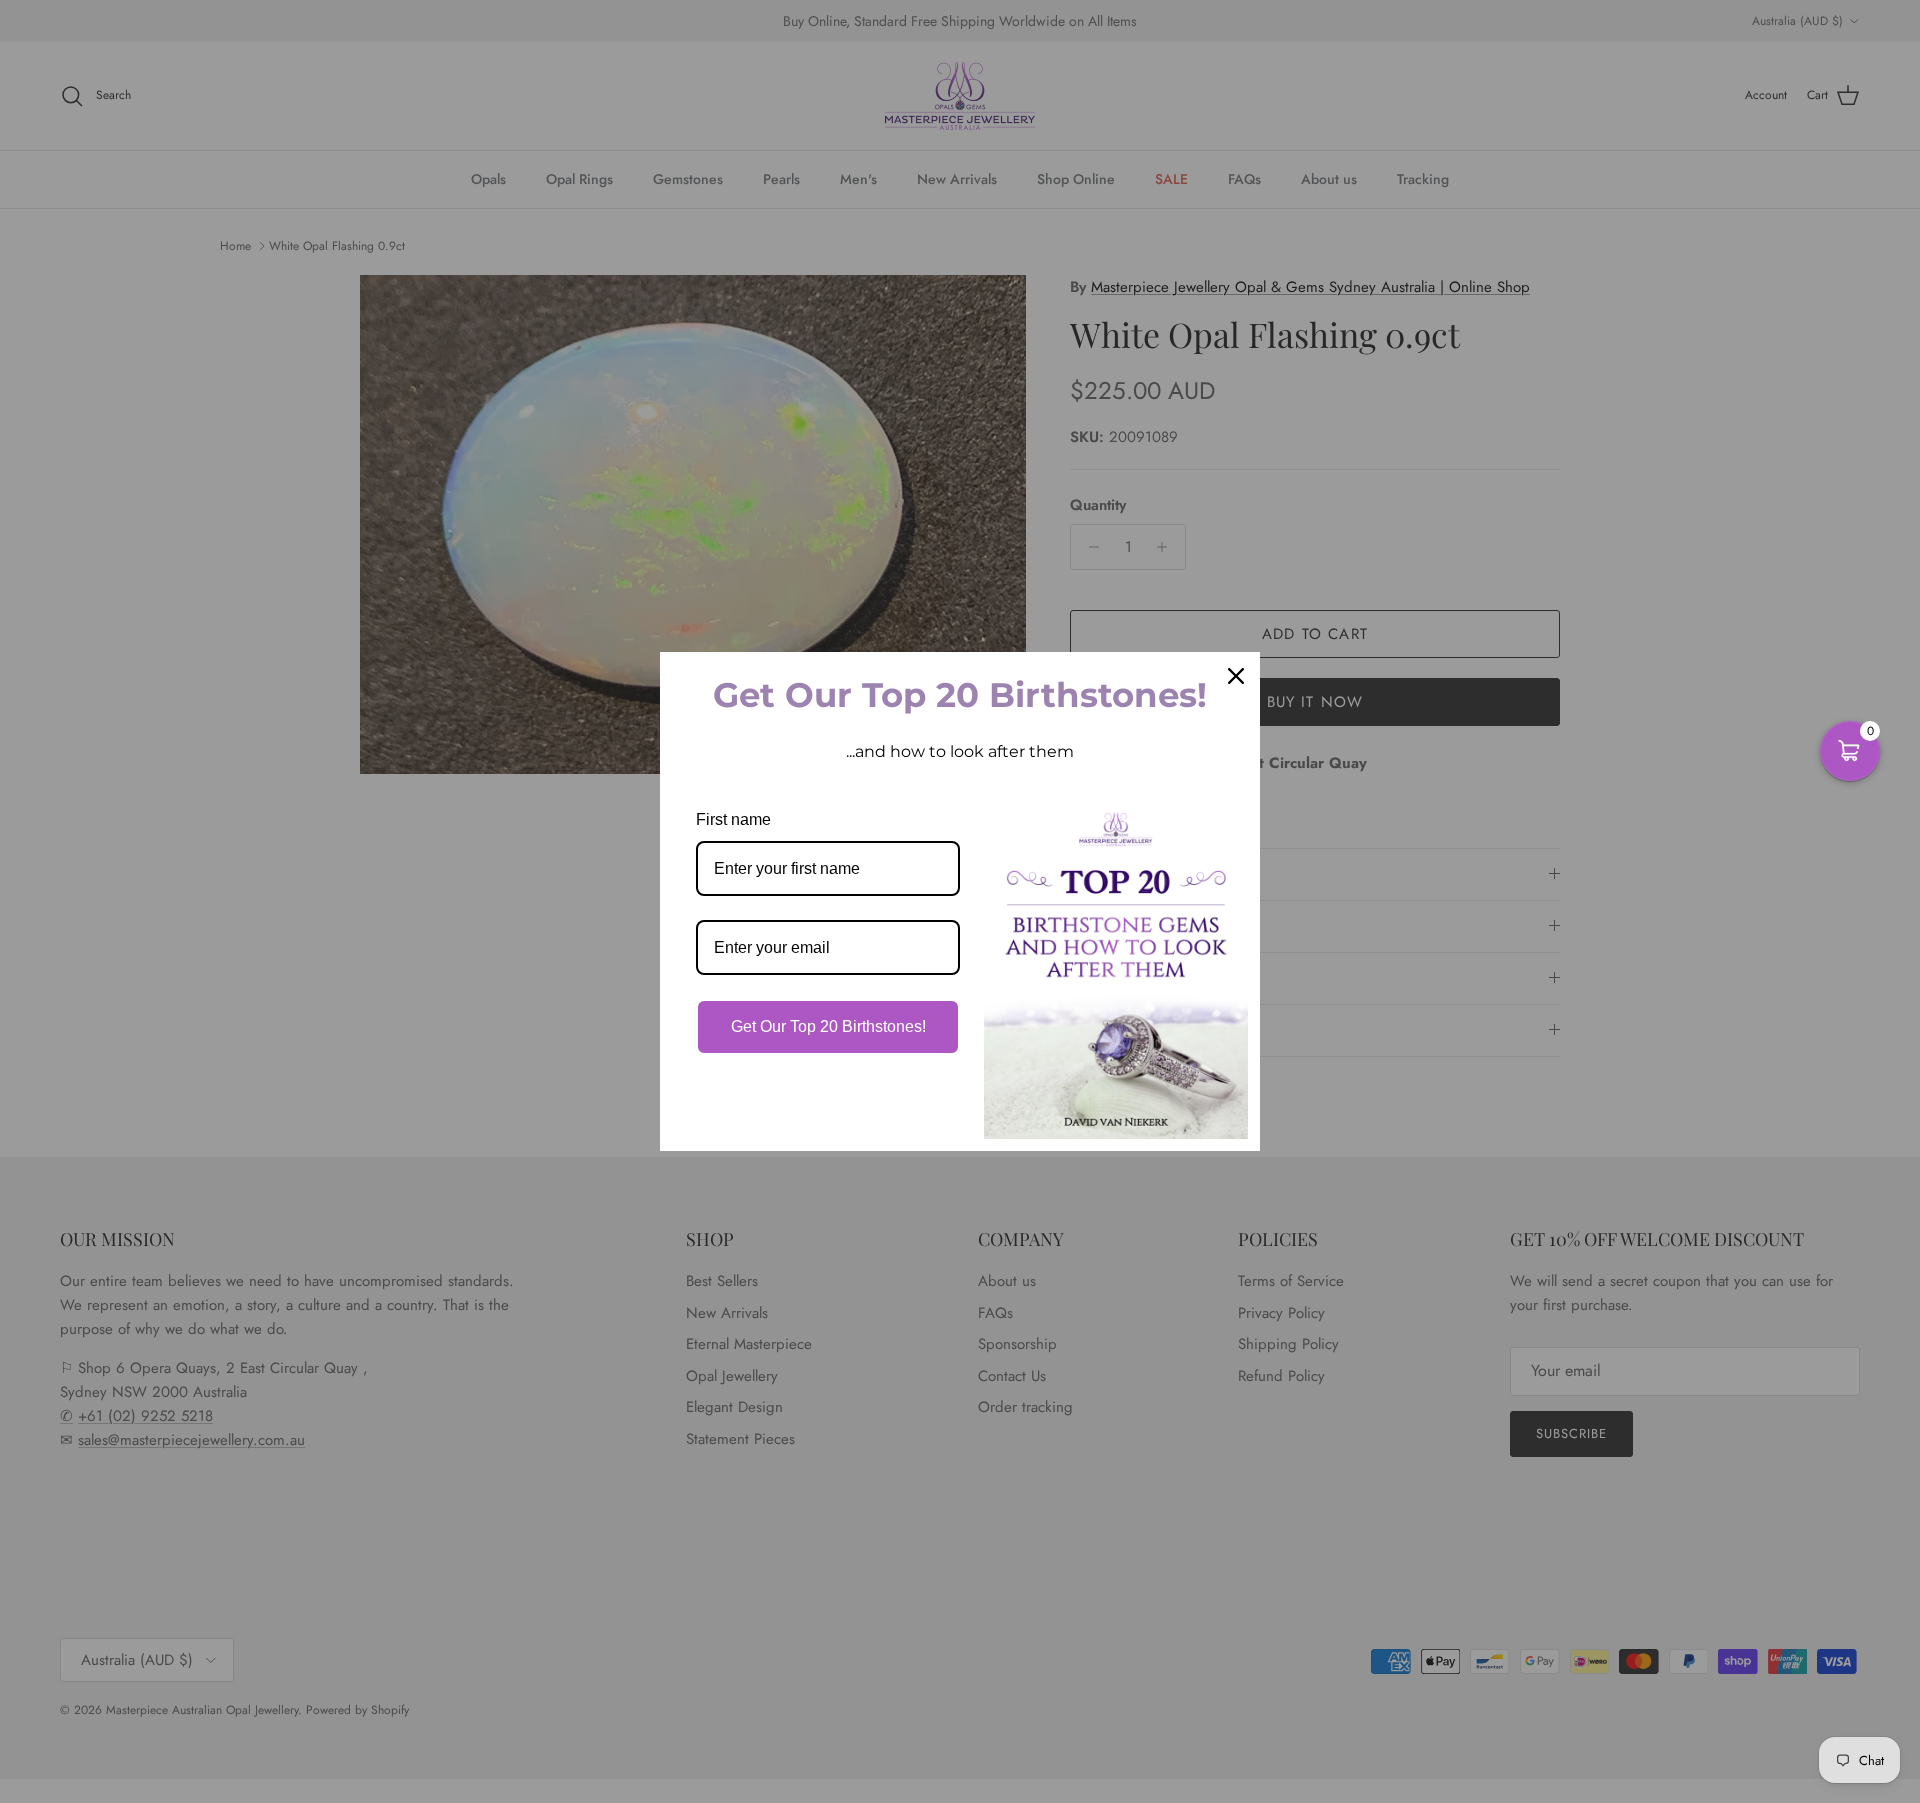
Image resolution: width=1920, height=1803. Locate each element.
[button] (1850, 751)
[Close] (1236, 676)
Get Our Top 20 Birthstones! (828, 1026)
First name (733, 819)
